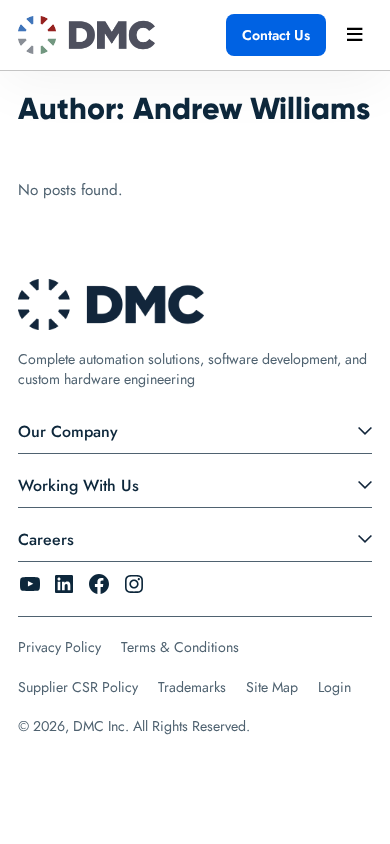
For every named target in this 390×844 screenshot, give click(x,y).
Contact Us (276, 35)
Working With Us (78, 485)
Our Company (68, 431)
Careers (46, 539)
